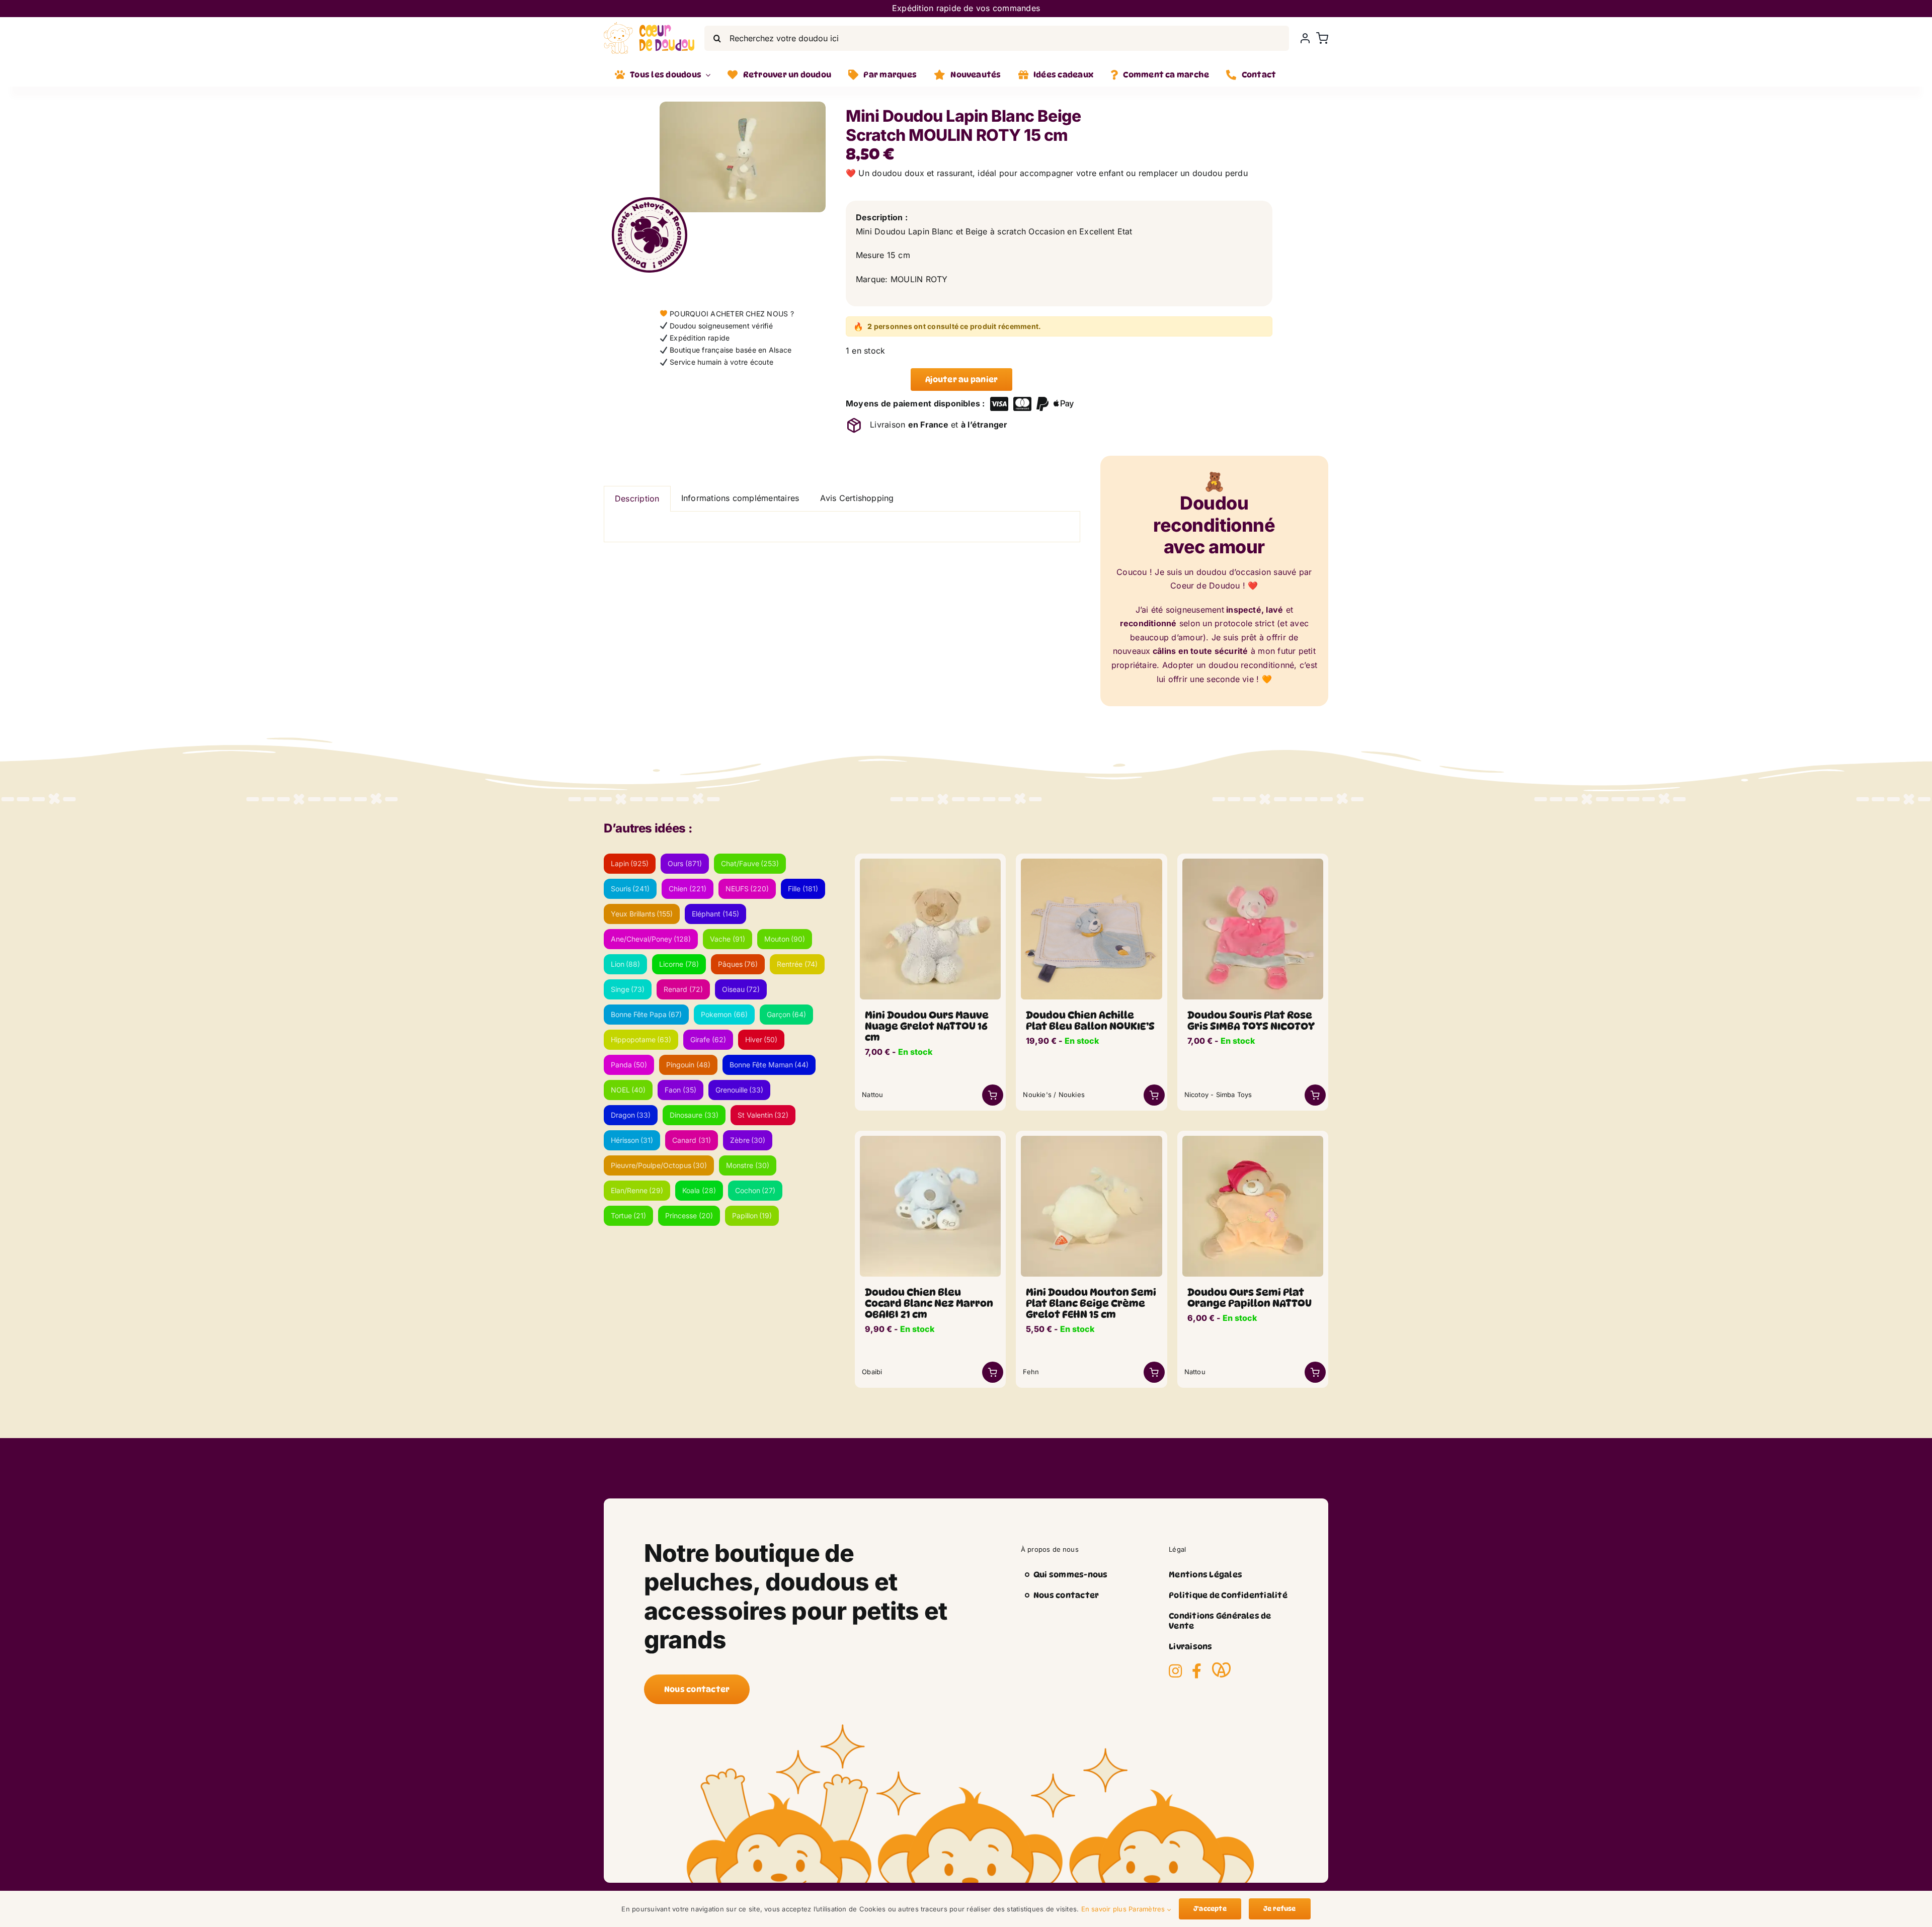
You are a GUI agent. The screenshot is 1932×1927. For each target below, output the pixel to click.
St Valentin (763, 1115)
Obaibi (872, 1372)
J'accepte (1210, 1908)
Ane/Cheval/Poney (651, 939)
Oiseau (741, 989)
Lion (626, 964)
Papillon (752, 1216)
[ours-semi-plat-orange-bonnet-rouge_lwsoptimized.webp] (1253, 1140)
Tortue (629, 1216)
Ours (685, 863)
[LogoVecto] (649, 26)
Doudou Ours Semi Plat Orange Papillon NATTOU (1250, 1298)
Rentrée (797, 964)
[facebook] (1197, 1671)
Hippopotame (641, 1039)
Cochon (755, 1190)
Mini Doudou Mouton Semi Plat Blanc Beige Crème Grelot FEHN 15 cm (1091, 1303)
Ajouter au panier (961, 380)
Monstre (748, 1165)
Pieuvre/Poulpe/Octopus (659, 1165)
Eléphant (715, 914)
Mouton (785, 939)
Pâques (738, 964)
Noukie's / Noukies (1054, 1095)
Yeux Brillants (642, 914)
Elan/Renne (637, 1190)
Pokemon (724, 1014)
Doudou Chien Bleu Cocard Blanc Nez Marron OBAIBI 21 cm (929, 1303)
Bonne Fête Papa (647, 1014)
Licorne (679, 964)
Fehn (1031, 1372)
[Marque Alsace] (1221, 1670)
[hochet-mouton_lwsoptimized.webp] (1091, 1140)
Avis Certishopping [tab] (857, 498)
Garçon (787, 1014)
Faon (680, 1090)
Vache (728, 939)
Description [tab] (637, 498)
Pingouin (688, 1065)
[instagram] (1175, 1671)
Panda (629, 1065)
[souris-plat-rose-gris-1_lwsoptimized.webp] (1253, 863)
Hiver (761, 1039)
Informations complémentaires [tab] (740, 498)
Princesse (689, 1216)
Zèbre (748, 1140)
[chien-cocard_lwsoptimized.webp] (930, 1140)
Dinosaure (694, 1115)
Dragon (631, 1115)
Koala (699, 1190)
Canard (692, 1140)
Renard (683, 989)
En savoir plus (1104, 1909)
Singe (628, 989)
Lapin (630, 863)
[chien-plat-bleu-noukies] (1091, 863)
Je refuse (1280, 1908)
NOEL (628, 1090)
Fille (803, 889)
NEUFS (747, 889)
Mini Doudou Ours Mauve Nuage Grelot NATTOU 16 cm (927, 1026)
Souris (630, 889)
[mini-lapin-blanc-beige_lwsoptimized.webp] (743, 157)
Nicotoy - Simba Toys (1218, 1095)
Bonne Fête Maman (769, 1065)
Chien (688, 889)
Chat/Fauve (750, 863)
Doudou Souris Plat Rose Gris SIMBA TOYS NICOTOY (1251, 1021)
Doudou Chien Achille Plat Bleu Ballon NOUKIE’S (1090, 1021)
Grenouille (740, 1090)
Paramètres (1148, 1909)
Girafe (708, 1039)
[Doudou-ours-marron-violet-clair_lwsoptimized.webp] (930, 863)
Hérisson (632, 1140)
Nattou (872, 1095)
